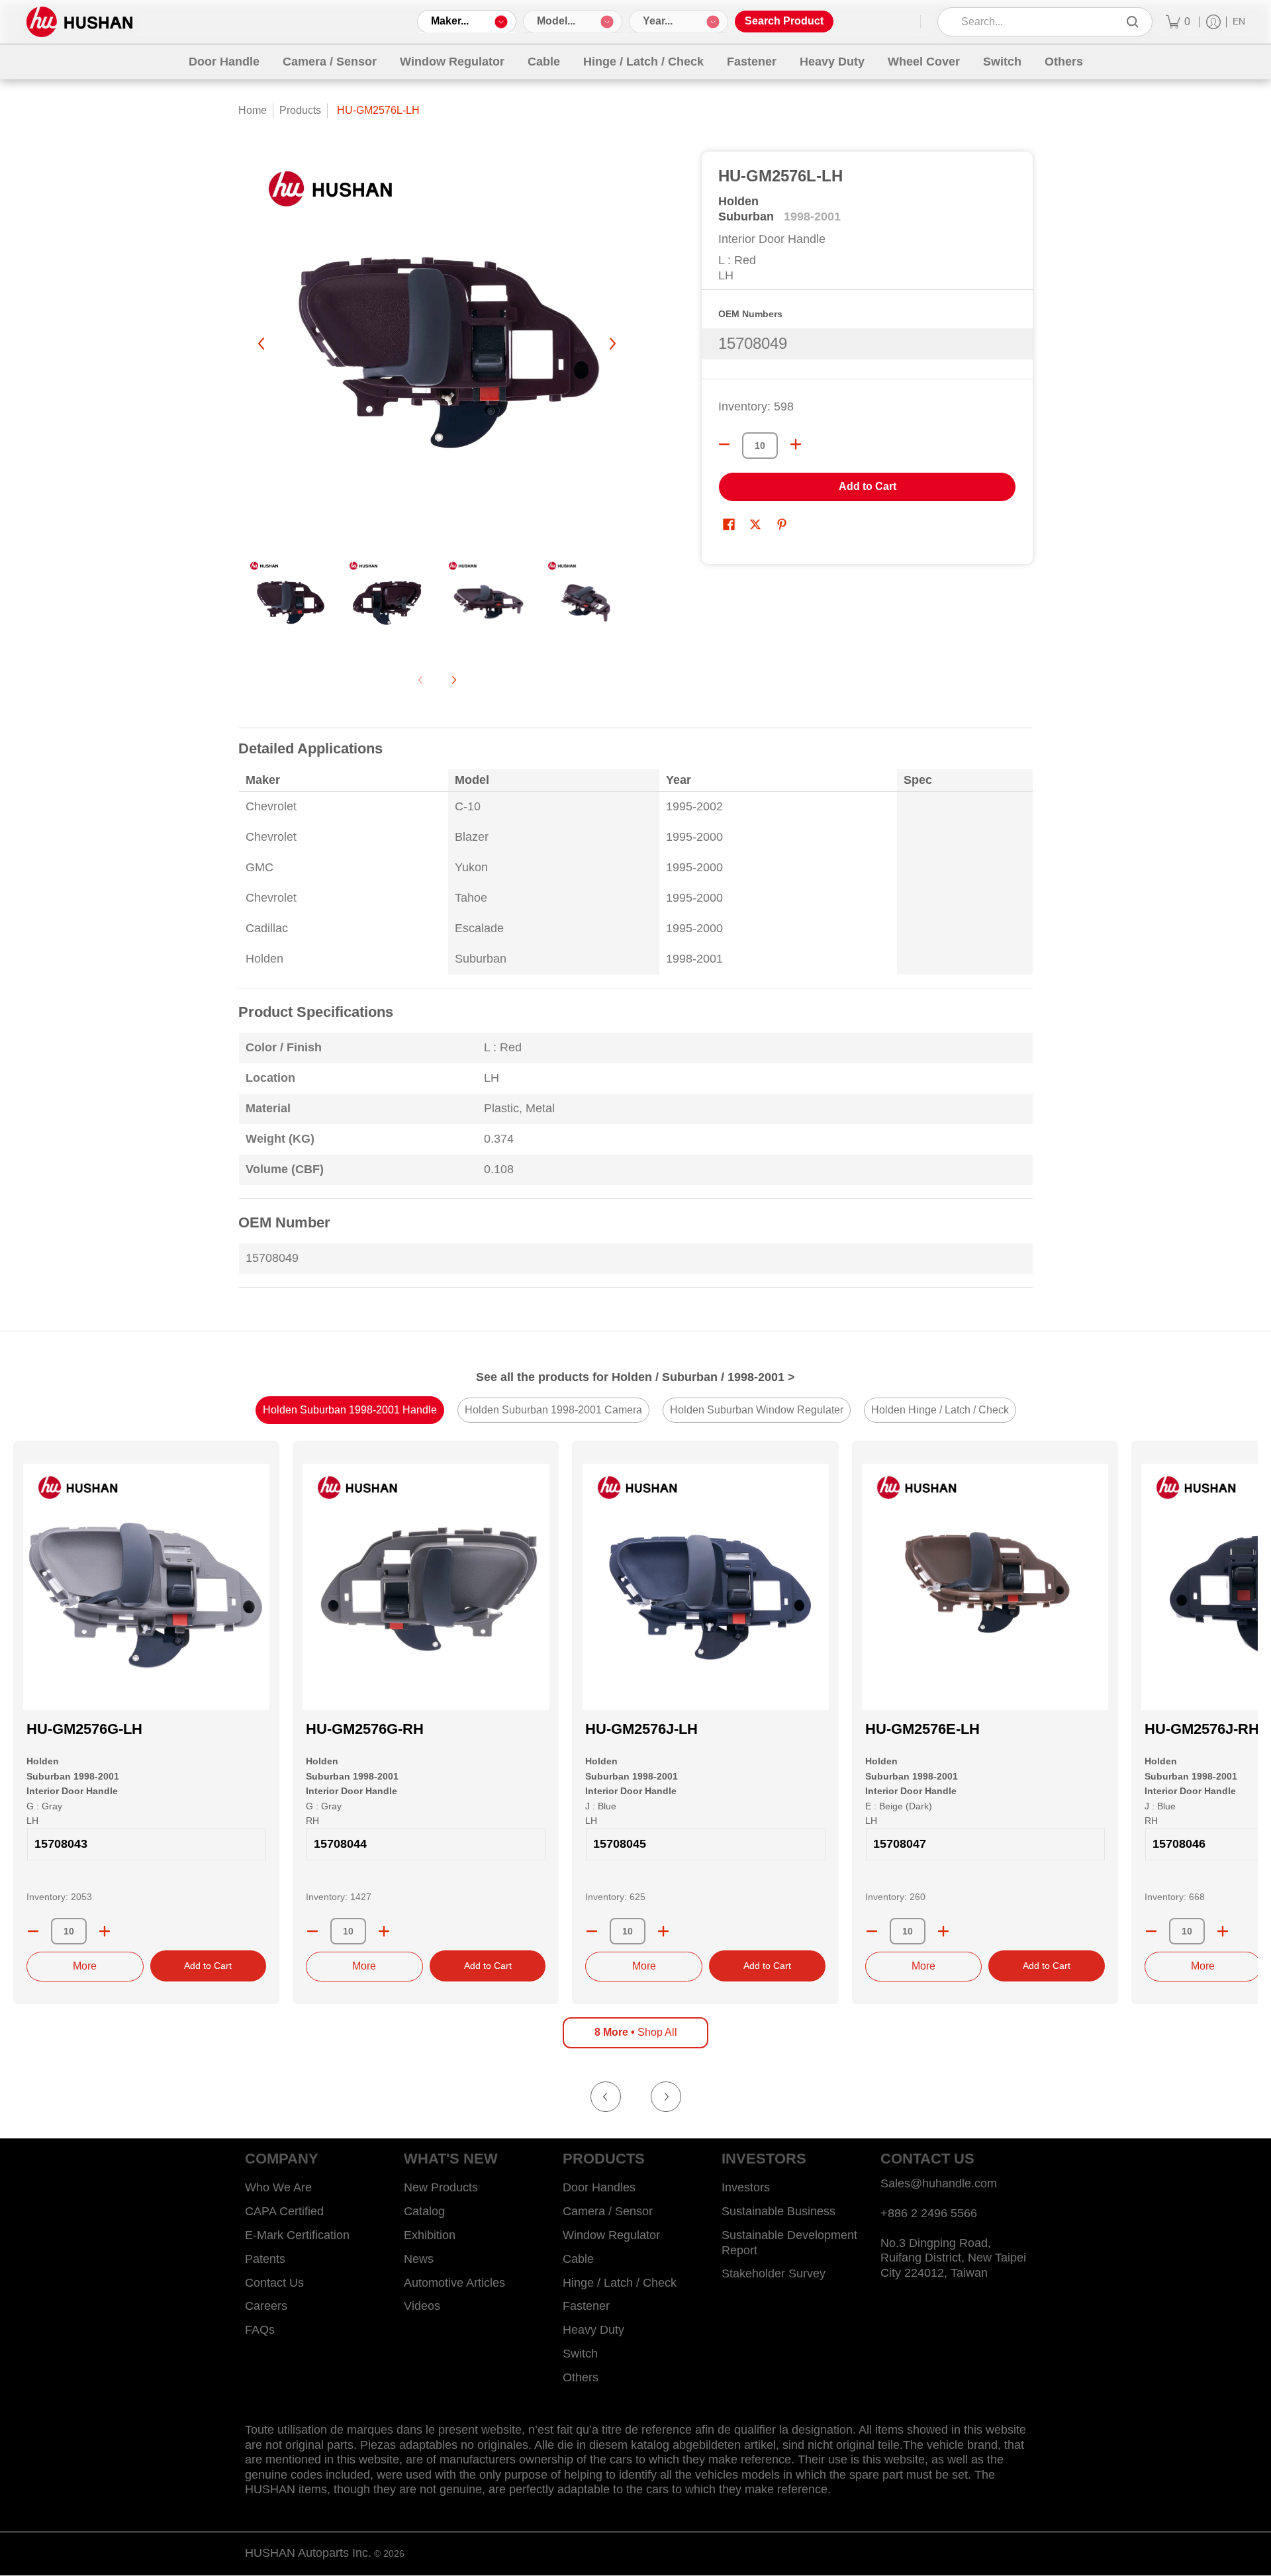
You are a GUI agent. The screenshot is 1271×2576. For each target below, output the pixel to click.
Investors (746, 2187)
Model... (556, 21)
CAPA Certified (284, 2211)
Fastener (586, 2306)
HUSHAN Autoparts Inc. (308, 2553)
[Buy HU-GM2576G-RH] (426, 1587)
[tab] (350, 1410)
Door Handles (599, 2187)
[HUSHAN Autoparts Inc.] (79, 22)
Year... (658, 21)
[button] (729, 526)
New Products (441, 2187)
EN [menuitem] (1239, 22)
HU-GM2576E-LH (922, 1729)
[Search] (1133, 22)
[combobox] (1036, 22)
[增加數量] (796, 444)
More (85, 1966)
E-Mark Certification (297, 2235)
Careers (266, 2306)
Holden (738, 201)
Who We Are (278, 2187)
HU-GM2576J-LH (641, 1729)
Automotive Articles (454, 2283)
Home (253, 110)
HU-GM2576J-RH (1202, 1729)
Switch (580, 2354)
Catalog (424, 2211)
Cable (578, 2259)
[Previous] (262, 344)
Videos (422, 2306)
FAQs (260, 2330)
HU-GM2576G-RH (365, 1729)
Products (300, 110)
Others (581, 2377)
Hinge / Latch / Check (620, 2283)
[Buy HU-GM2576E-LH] (985, 1587)
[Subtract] (33, 1931)
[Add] (105, 1931)
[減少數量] (724, 444)
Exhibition (430, 2235)
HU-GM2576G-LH (84, 1729)
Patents (265, 2259)
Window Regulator (611, 2235)
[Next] (612, 344)
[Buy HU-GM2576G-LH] (146, 1587)
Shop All (636, 2032)
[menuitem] (1178, 22)
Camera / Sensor (608, 2211)
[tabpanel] (635, 1016)
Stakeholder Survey (774, 2273)
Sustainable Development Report (789, 2243)
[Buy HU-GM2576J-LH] (705, 1587)
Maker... (450, 21)
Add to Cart (868, 486)
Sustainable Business (778, 2211)
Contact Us (274, 2283)
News (419, 2259)
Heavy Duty (593, 2330)
